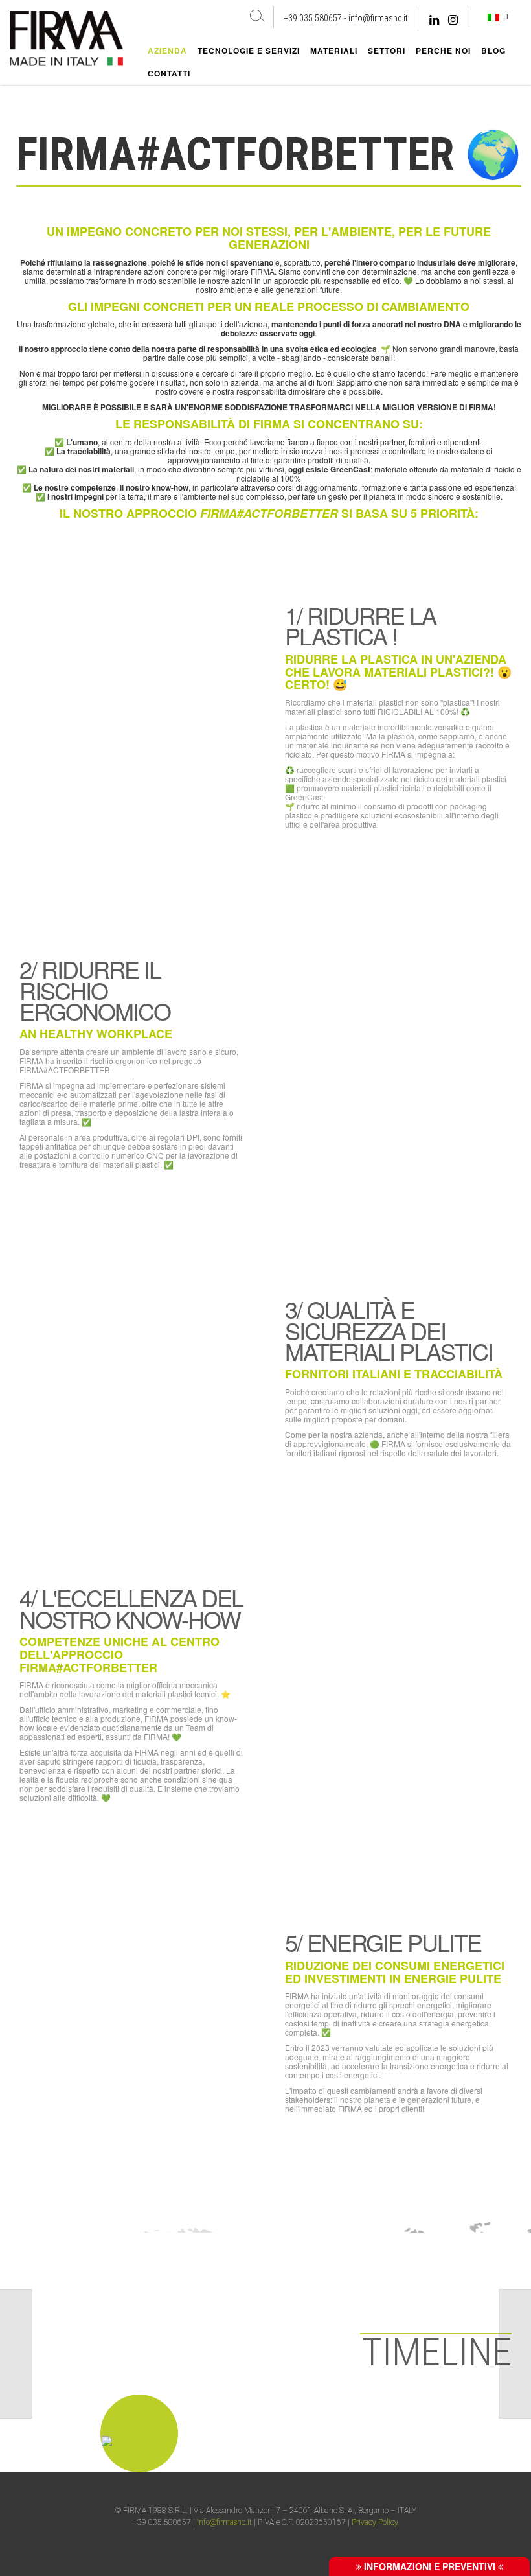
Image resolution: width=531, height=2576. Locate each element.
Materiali (334, 51)
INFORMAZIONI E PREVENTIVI (430, 2566)
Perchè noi (443, 51)
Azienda (167, 51)
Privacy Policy (375, 2522)
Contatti (169, 73)
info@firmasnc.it (378, 18)
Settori (387, 51)
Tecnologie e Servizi (249, 51)
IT (504, 16)
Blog (493, 51)
